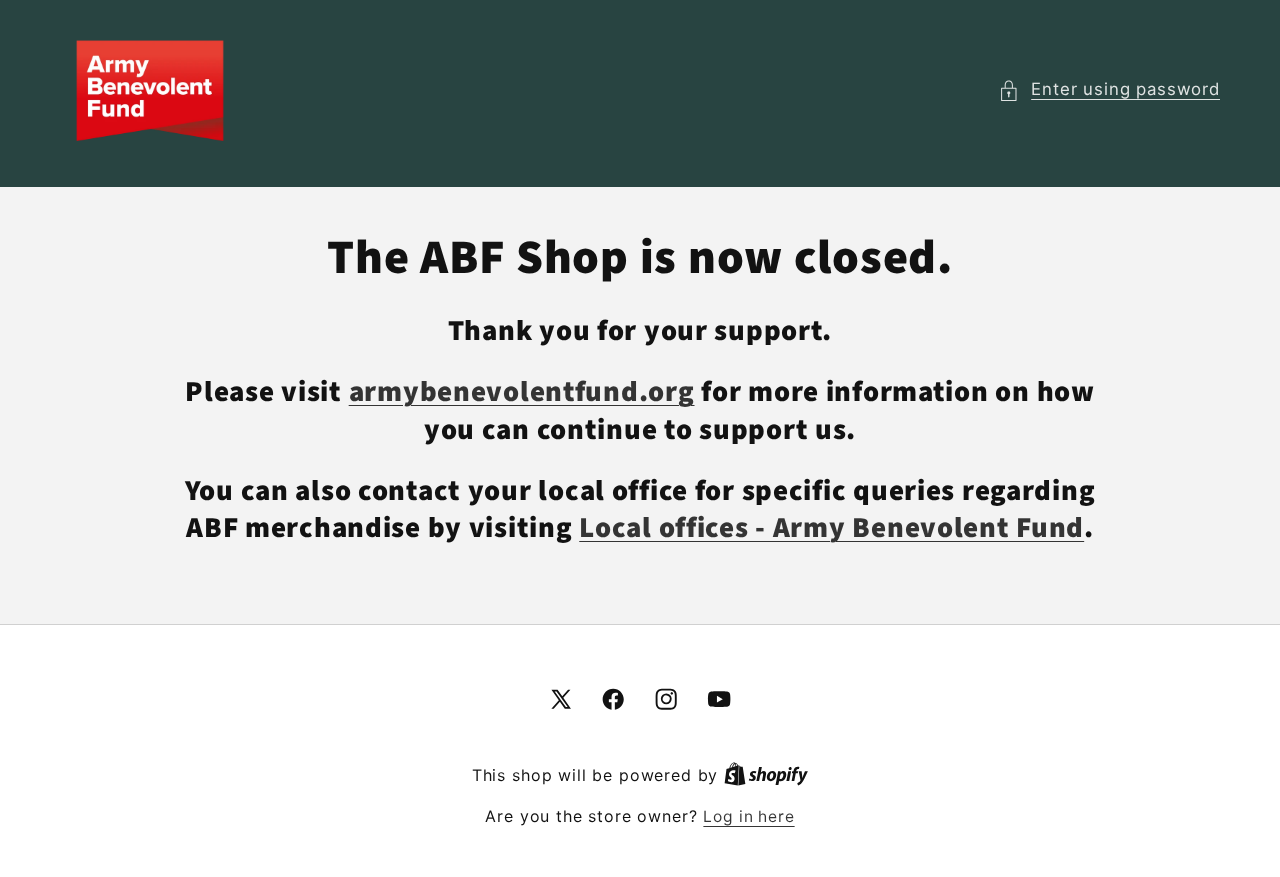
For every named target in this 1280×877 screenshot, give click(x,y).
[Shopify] (766, 775)
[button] (1109, 90)
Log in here (748, 816)
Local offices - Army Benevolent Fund (831, 528)
